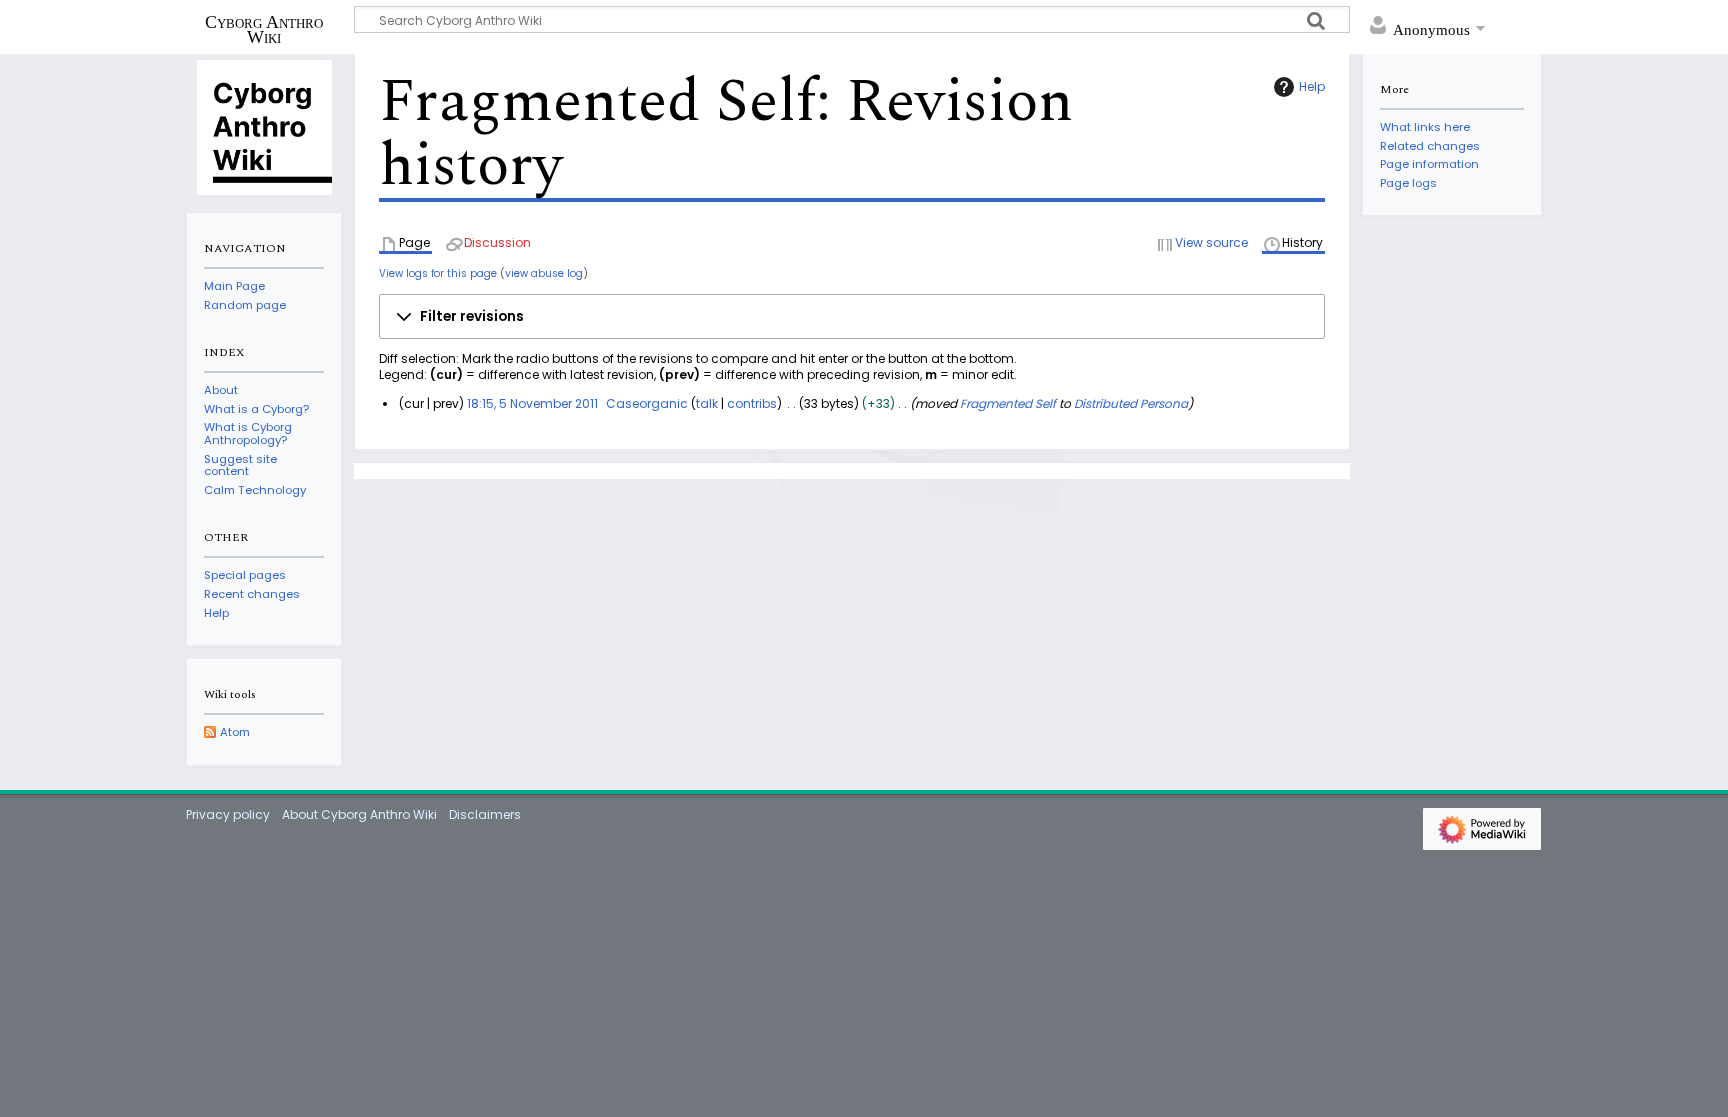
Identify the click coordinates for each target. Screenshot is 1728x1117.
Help (1312, 86)
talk (707, 403)
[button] (852, 317)
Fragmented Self (1008, 403)
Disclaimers (485, 814)
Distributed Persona (1131, 403)
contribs (752, 403)
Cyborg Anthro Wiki (264, 29)
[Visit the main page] (264, 126)
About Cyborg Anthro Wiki (359, 814)
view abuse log (544, 273)
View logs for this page (438, 273)
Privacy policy (228, 814)
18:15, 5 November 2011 (532, 403)
